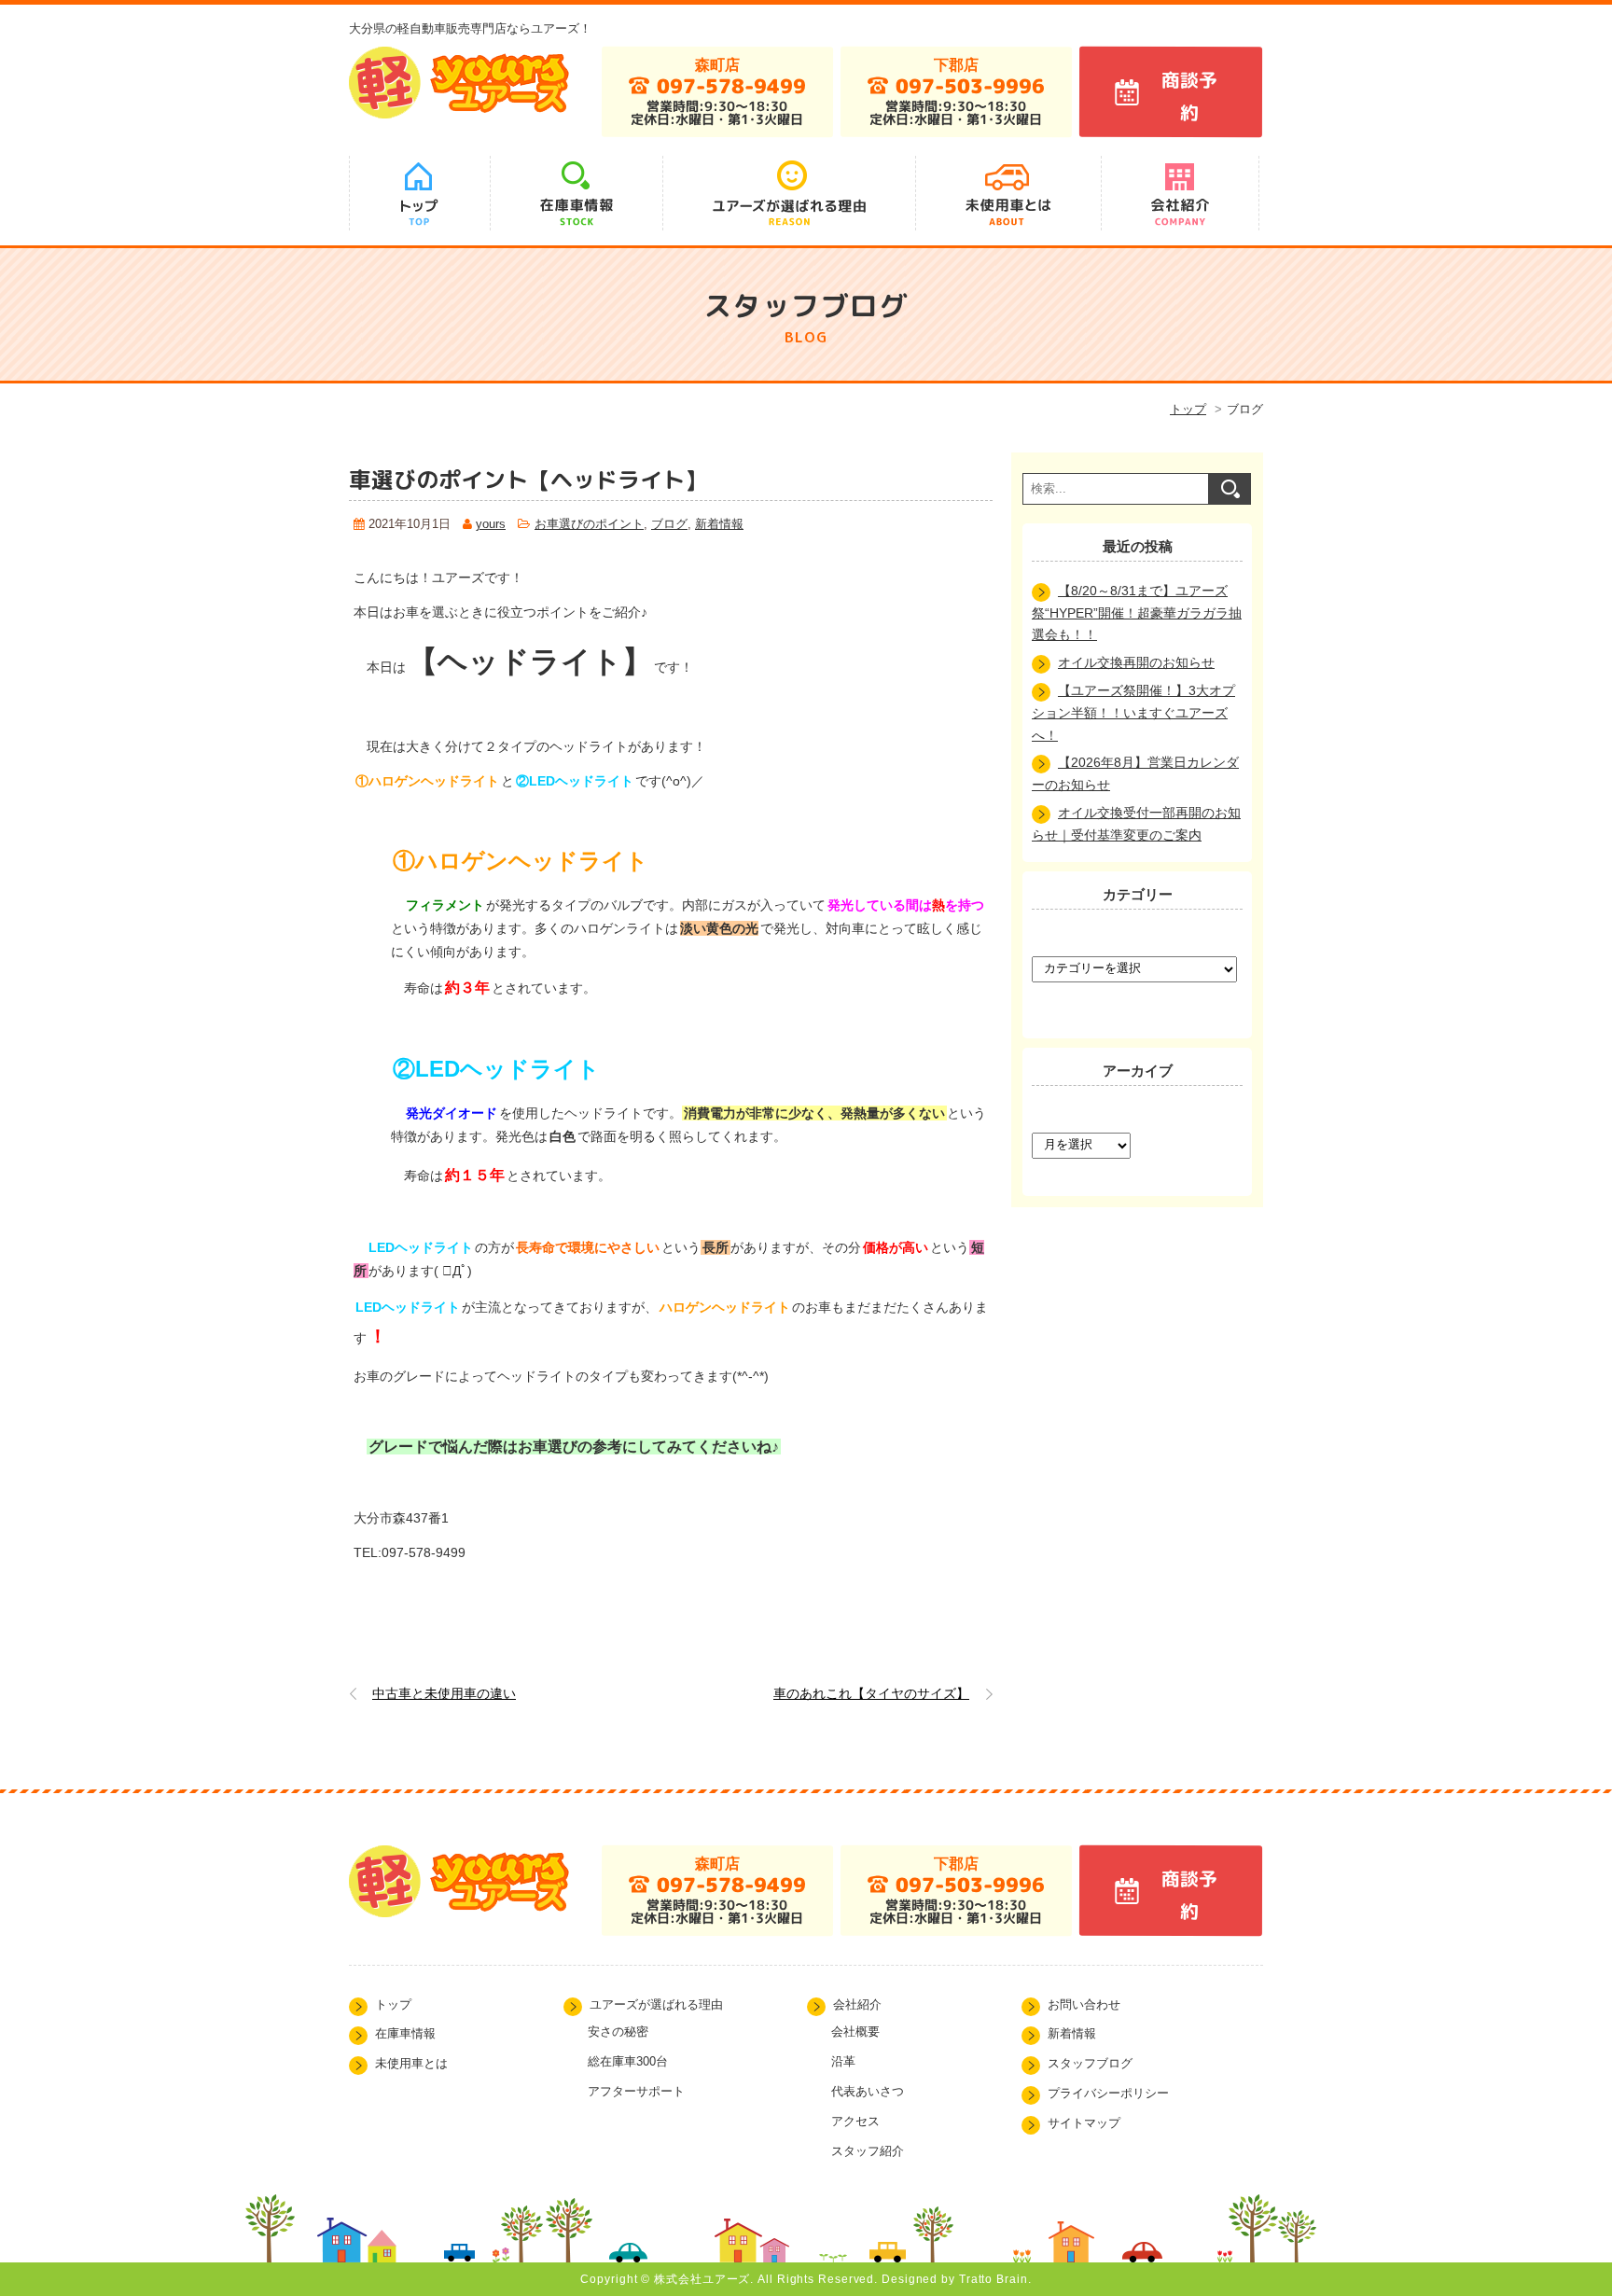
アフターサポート (636, 2091)
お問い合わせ (1084, 2005)
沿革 (843, 2061)
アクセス (855, 2121)
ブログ (669, 524)
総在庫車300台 (628, 2061)
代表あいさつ (868, 2091)
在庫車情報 (405, 2034)
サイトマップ (1084, 2123)
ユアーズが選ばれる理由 (656, 2005)
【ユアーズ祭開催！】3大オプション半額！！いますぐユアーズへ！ (1133, 713)
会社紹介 (857, 2005)
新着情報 (719, 524)
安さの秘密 (618, 2032)
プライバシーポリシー (1108, 2094)
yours (491, 524)
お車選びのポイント (589, 524)
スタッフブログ (1090, 2064)
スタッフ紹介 (868, 2151)
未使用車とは (411, 2064)
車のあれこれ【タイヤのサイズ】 (871, 1693)
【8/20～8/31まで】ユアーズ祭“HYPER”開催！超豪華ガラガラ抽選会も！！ (1137, 613)
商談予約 (1188, 96)
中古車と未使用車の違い (444, 1693)
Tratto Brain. (995, 2279)
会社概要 (855, 2032)
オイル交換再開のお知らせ (1136, 662)
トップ (1188, 409)
